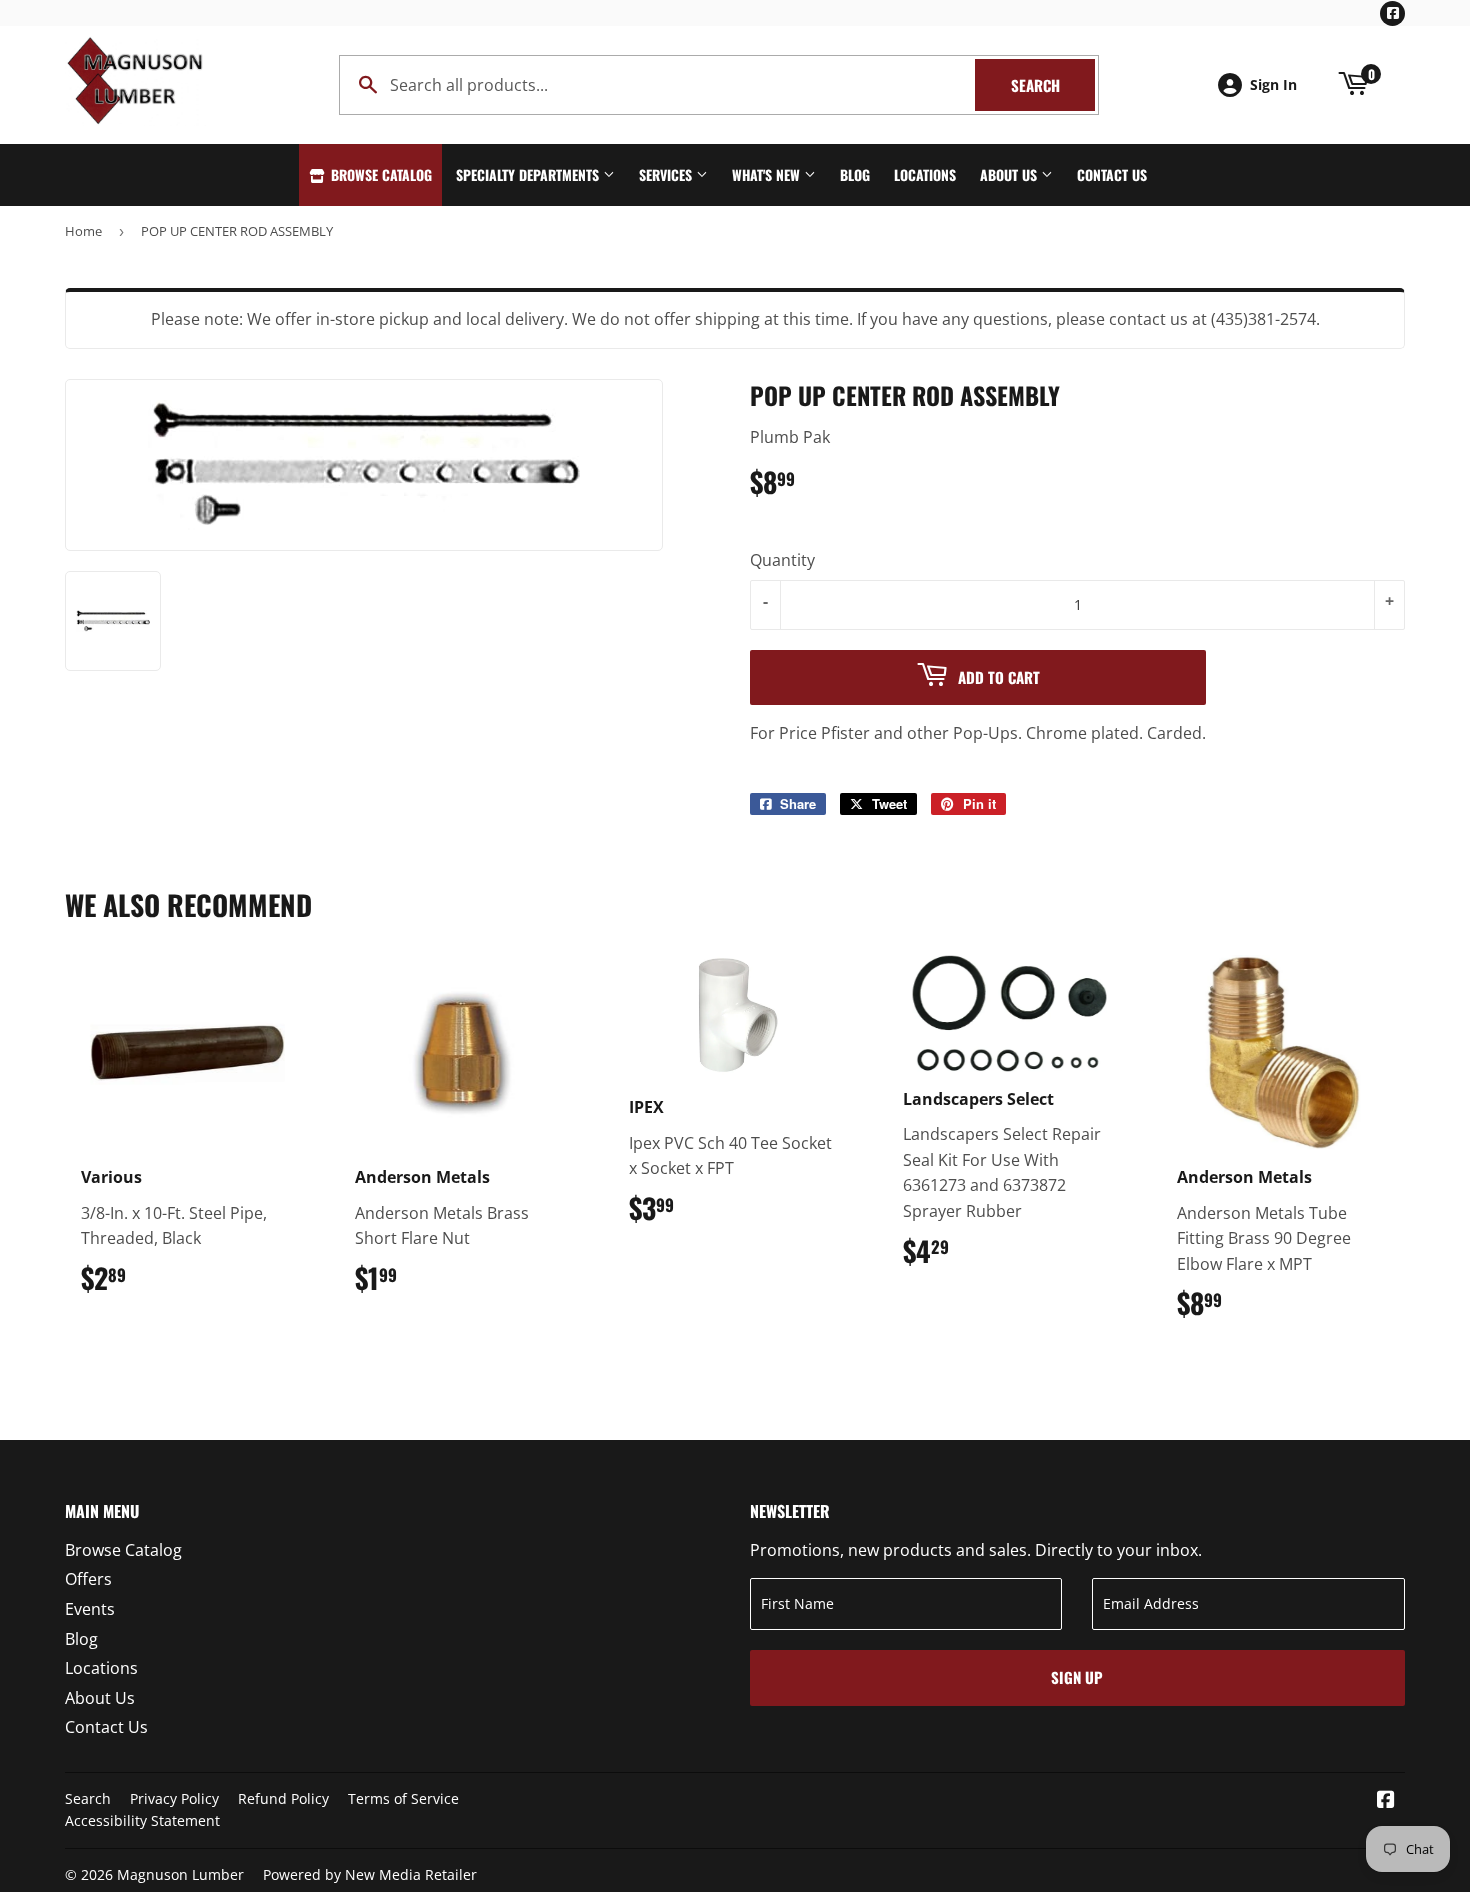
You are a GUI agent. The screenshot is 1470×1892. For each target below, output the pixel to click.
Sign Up (1077, 1677)
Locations (925, 174)
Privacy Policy (174, 1798)
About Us (1010, 174)
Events (90, 1609)
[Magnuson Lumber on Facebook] (1386, 1801)
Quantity (782, 560)
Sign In (1273, 84)
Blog (855, 174)
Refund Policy (283, 1798)
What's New (768, 174)
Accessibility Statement (142, 1820)
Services (667, 174)
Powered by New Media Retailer (370, 1874)
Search (1053, 85)
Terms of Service (403, 1798)
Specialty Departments (529, 174)
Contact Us (1112, 174)
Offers (88, 1579)
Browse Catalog (379, 174)
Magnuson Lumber (180, 1874)
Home (83, 231)
